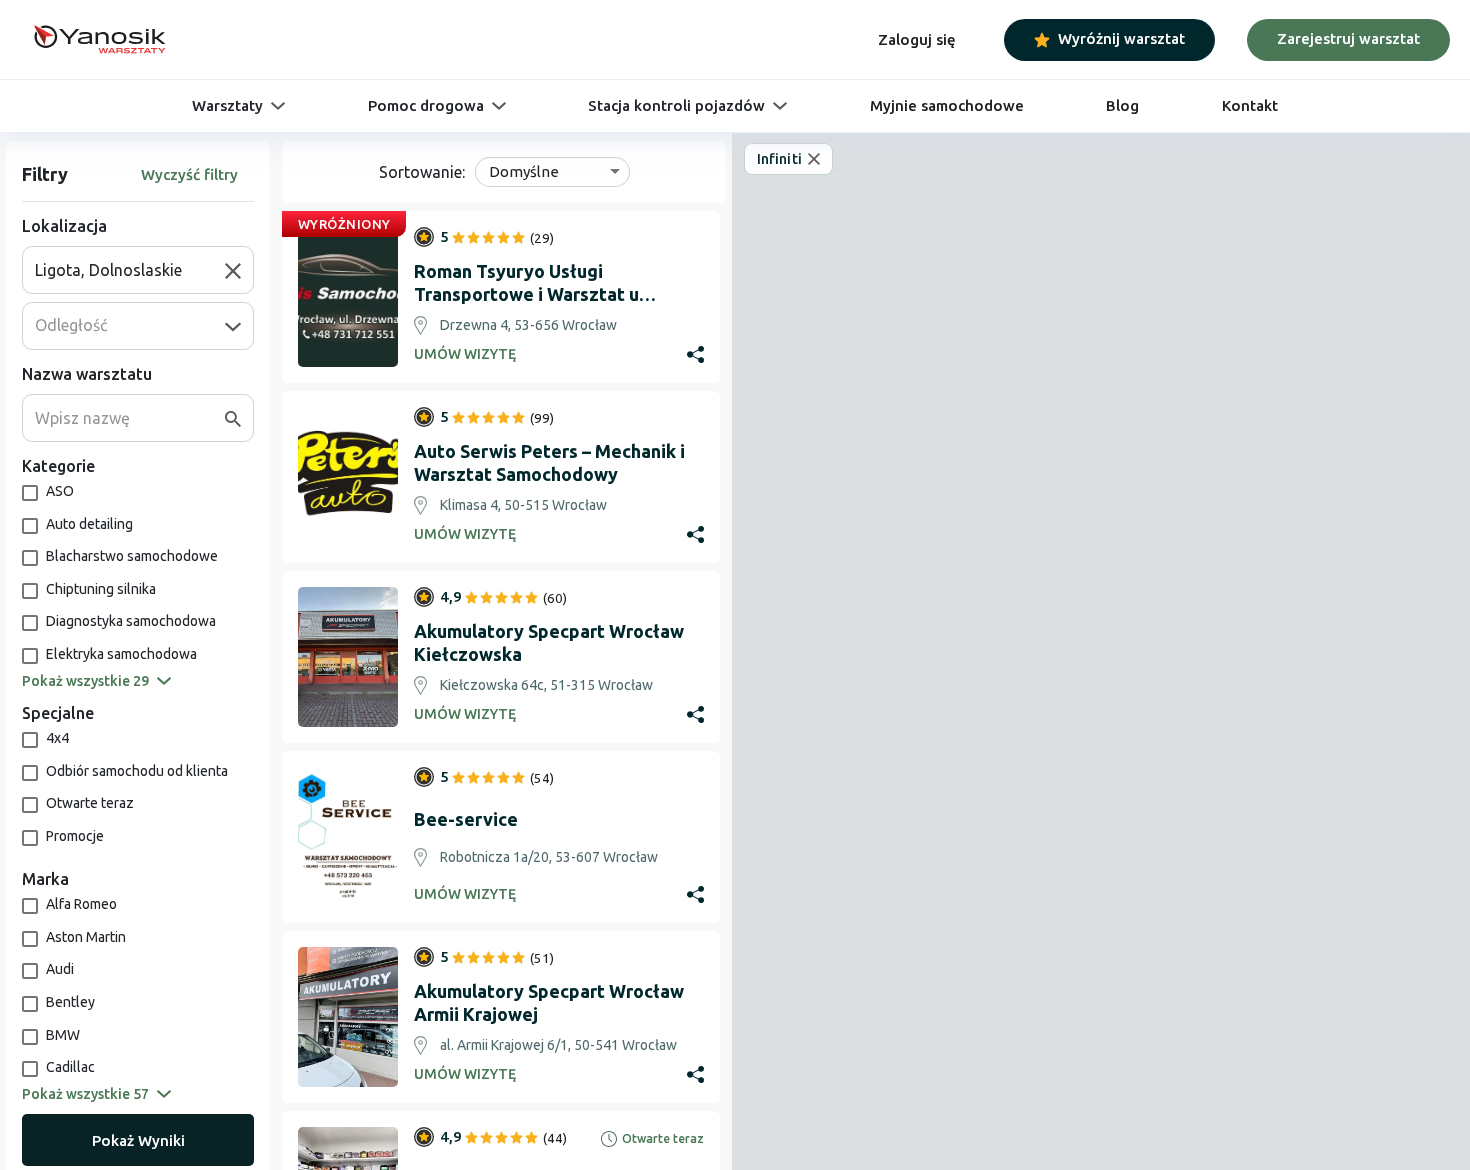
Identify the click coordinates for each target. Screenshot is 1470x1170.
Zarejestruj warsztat (1348, 38)
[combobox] (130, 270)
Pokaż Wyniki (138, 1140)
